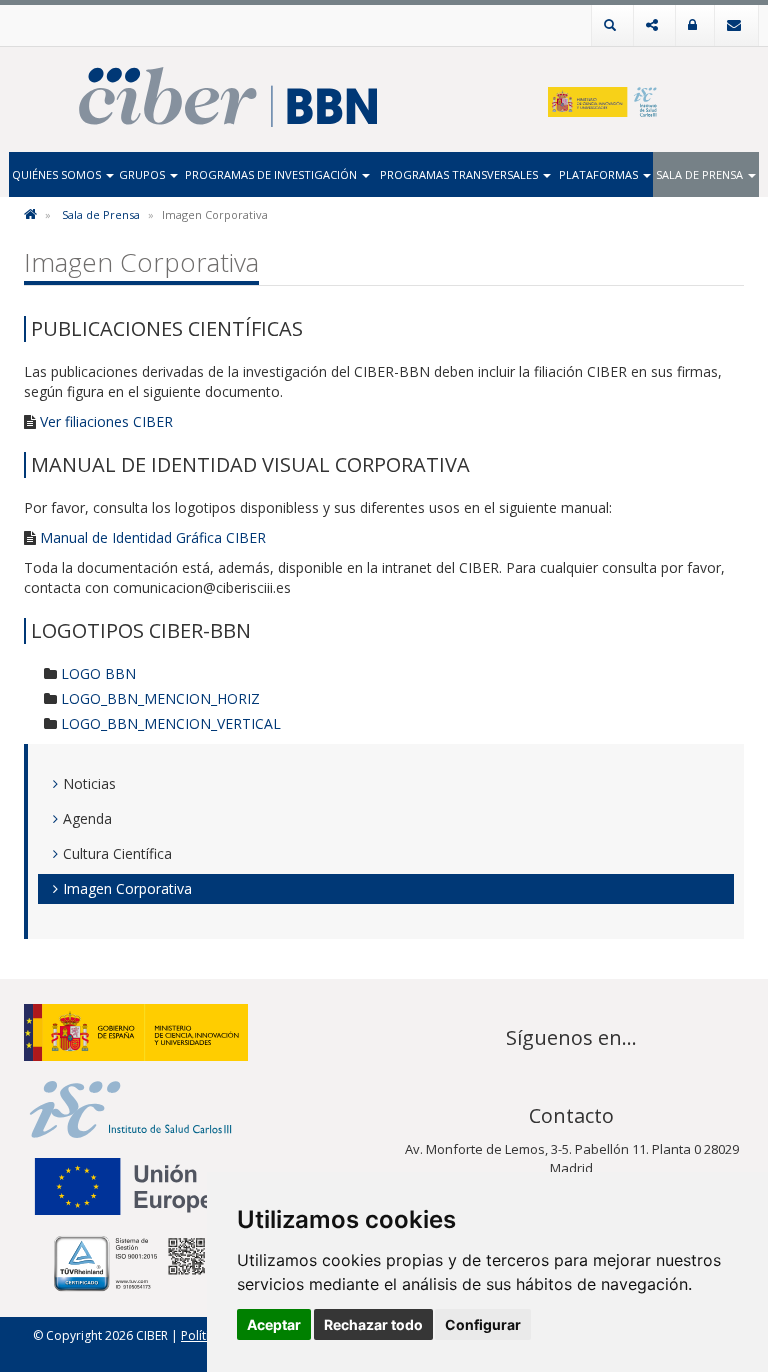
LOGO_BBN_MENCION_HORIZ (160, 698)
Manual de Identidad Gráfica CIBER (153, 537)
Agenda (87, 818)
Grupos (143, 174)
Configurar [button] (483, 1324)
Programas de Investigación (272, 174)
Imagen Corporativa (127, 888)
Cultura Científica (117, 853)
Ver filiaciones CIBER (106, 421)
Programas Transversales (460, 174)
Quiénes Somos (58, 174)
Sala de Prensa (701, 174)
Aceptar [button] (274, 1324)
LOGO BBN (98, 673)
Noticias (89, 783)
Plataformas (600, 174)
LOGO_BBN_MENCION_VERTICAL (171, 723)
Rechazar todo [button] (373, 1324)
